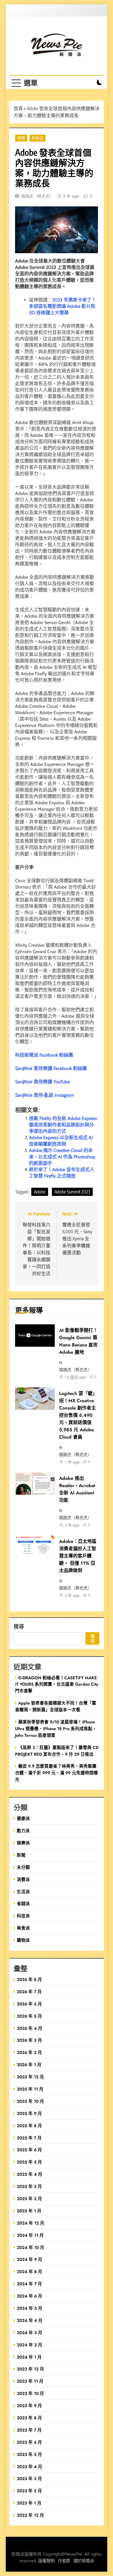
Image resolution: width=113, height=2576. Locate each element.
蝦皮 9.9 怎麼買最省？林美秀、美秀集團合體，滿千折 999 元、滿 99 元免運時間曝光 (57, 1773)
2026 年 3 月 (29, 2040)
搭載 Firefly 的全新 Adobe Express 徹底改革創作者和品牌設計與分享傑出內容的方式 (63, 1125)
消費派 (23, 1879)
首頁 (18, 108)
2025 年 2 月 (29, 2199)
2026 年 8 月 (29, 1979)
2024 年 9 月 (30, 2259)
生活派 (23, 1892)
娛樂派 (23, 1843)
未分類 (23, 1867)
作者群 (64, 2561)
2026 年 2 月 (29, 2052)
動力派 (23, 1831)
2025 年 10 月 (30, 2101)
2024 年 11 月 (30, 2235)
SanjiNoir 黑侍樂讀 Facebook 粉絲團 (51, 1068)
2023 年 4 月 (30, 2467)
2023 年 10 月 (30, 2393)
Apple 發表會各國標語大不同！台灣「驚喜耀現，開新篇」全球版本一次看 (56, 1706)
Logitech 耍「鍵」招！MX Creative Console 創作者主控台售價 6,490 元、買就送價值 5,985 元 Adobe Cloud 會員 (78, 1415)
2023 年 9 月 (29, 2406)
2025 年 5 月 (29, 2162)
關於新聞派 (84, 2561)
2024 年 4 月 (30, 2320)
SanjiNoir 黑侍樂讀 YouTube (42, 1082)
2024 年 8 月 (30, 2272)
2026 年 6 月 (29, 2004)
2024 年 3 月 (30, 2333)
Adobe (40, 1192)
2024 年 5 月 (30, 2308)
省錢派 (23, 1904)
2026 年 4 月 (30, 2028)
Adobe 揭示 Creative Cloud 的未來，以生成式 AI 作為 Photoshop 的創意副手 (62, 1157)
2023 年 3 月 (29, 2478)
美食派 (23, 1928)
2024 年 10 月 (31, 2247)
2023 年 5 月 (29, 2454)
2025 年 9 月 (29, 2113)
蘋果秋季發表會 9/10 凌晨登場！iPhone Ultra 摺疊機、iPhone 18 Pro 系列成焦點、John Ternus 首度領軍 (56, 1729)
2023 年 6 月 (29, 2442)
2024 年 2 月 (30, 2345)
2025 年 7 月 (29, 2138)
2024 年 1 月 (29, 2357)
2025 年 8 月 (29, 2126)
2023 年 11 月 (30, 2381)
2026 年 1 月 (29, 2065)
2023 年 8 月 (29, 2418)
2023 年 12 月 (30, 2369)
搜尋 (19, 1626)
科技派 (38, 138)
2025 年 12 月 (30, 2077)
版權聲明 (46, 2561)
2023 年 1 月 (29, 2503)
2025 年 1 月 (29, 2211)
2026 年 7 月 (29, 1992)
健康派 (23, 1818)
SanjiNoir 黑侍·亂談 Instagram (45, 1095)
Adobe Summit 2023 (72, 1192)
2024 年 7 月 (29, 2284)
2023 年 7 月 (29, 2430)
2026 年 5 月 (29, 2016)
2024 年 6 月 (30, 2296)
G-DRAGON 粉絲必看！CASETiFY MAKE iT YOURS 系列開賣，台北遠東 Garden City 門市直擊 (57, 1684)
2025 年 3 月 (29, 2186)
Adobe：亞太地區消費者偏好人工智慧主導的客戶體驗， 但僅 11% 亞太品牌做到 (78, 1556)
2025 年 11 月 (30, 2089)
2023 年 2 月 (29, 2491)
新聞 (21, 138)
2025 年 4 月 (30, 2174)
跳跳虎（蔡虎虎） (37, 196)
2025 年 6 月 (29, 2150)
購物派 (23, 1940)
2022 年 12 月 (30, 2515)
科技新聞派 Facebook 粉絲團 (44, 1055)
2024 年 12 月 (31, 2223)
